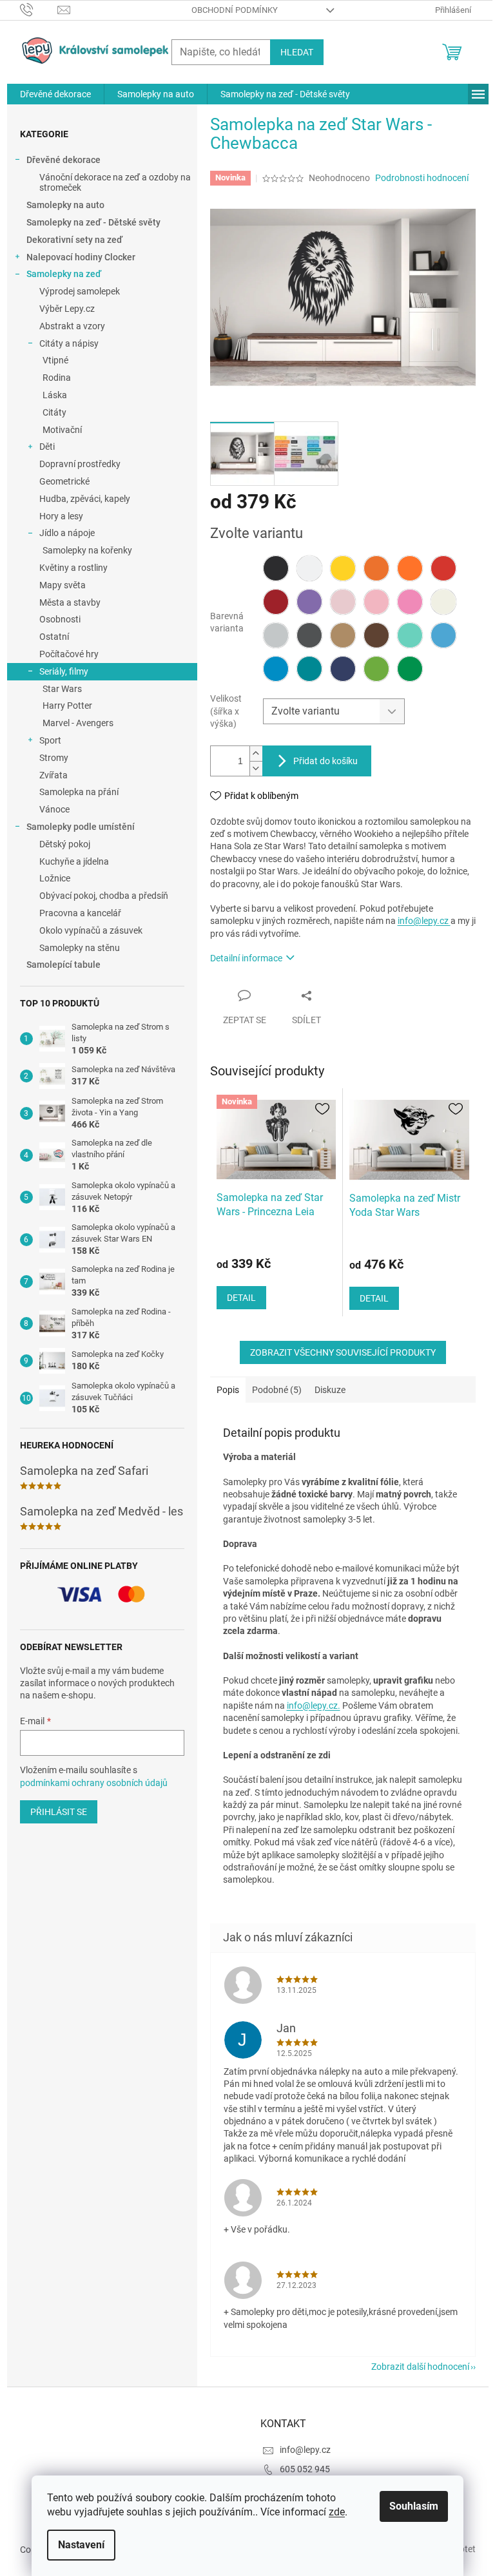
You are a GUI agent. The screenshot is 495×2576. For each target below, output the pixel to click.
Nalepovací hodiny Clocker (81, 257)
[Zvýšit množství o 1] (256, 754)
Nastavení (81, 2545)
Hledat (297, 52)
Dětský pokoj (65, 844)
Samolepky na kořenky (87, 550)
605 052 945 (305, 2469)
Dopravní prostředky (80, 464)
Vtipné (55, 360)
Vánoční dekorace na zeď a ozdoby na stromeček (115, 183)
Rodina (57, 378)
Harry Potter (67, 706)
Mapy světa (63, 585)
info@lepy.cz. (314, 1706)
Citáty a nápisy (69, 343)
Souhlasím (414, 2506)
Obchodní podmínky (235, 10)
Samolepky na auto (65, 205)
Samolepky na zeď (64, 274)
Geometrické (64, 481)
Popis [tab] (228, 1390)
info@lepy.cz (424, 921)
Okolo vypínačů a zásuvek (91, 930)
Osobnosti (60, 619)
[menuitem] (55, 94)
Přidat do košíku (325, 761)
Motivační (62, 430)
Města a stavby (70, 602)
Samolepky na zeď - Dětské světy (93, 222)
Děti (47, 447)
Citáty (54, 412)
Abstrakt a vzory (72, 326)
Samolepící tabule (63, 965)
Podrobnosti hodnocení (422, 178)
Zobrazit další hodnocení (420, 2367)
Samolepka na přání (79, 792)
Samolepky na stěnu (80, 948)
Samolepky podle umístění (81, 827)
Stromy (54, 758)
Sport (50, 740)
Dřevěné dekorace (63, 160)
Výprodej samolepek (80, 291)
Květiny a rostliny (73, 568)
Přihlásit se (59, 1812)
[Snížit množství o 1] (256, 768)
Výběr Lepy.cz (67, 309)
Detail (241, 1298)
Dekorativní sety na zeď (74, 240)
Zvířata (53, 775)
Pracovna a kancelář (80, 913)
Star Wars (62, 689)
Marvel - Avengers (78, 723)
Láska (55, 395)
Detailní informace (246, 958)
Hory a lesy (61, 516)
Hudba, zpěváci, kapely (85, 499)
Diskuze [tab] (330, 1390)
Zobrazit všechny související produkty (343, 1352)
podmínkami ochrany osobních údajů (94, 1783)
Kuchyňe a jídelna (74, 861)
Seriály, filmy (64, 671)
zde (337, 2512)
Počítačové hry (69, 654)
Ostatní (54, 637)
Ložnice (55, 878)
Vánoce (54, 809)
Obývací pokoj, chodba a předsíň (104, 896)
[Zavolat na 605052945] (39, 9)
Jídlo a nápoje (67, 533)
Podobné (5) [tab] (277, 1390)
